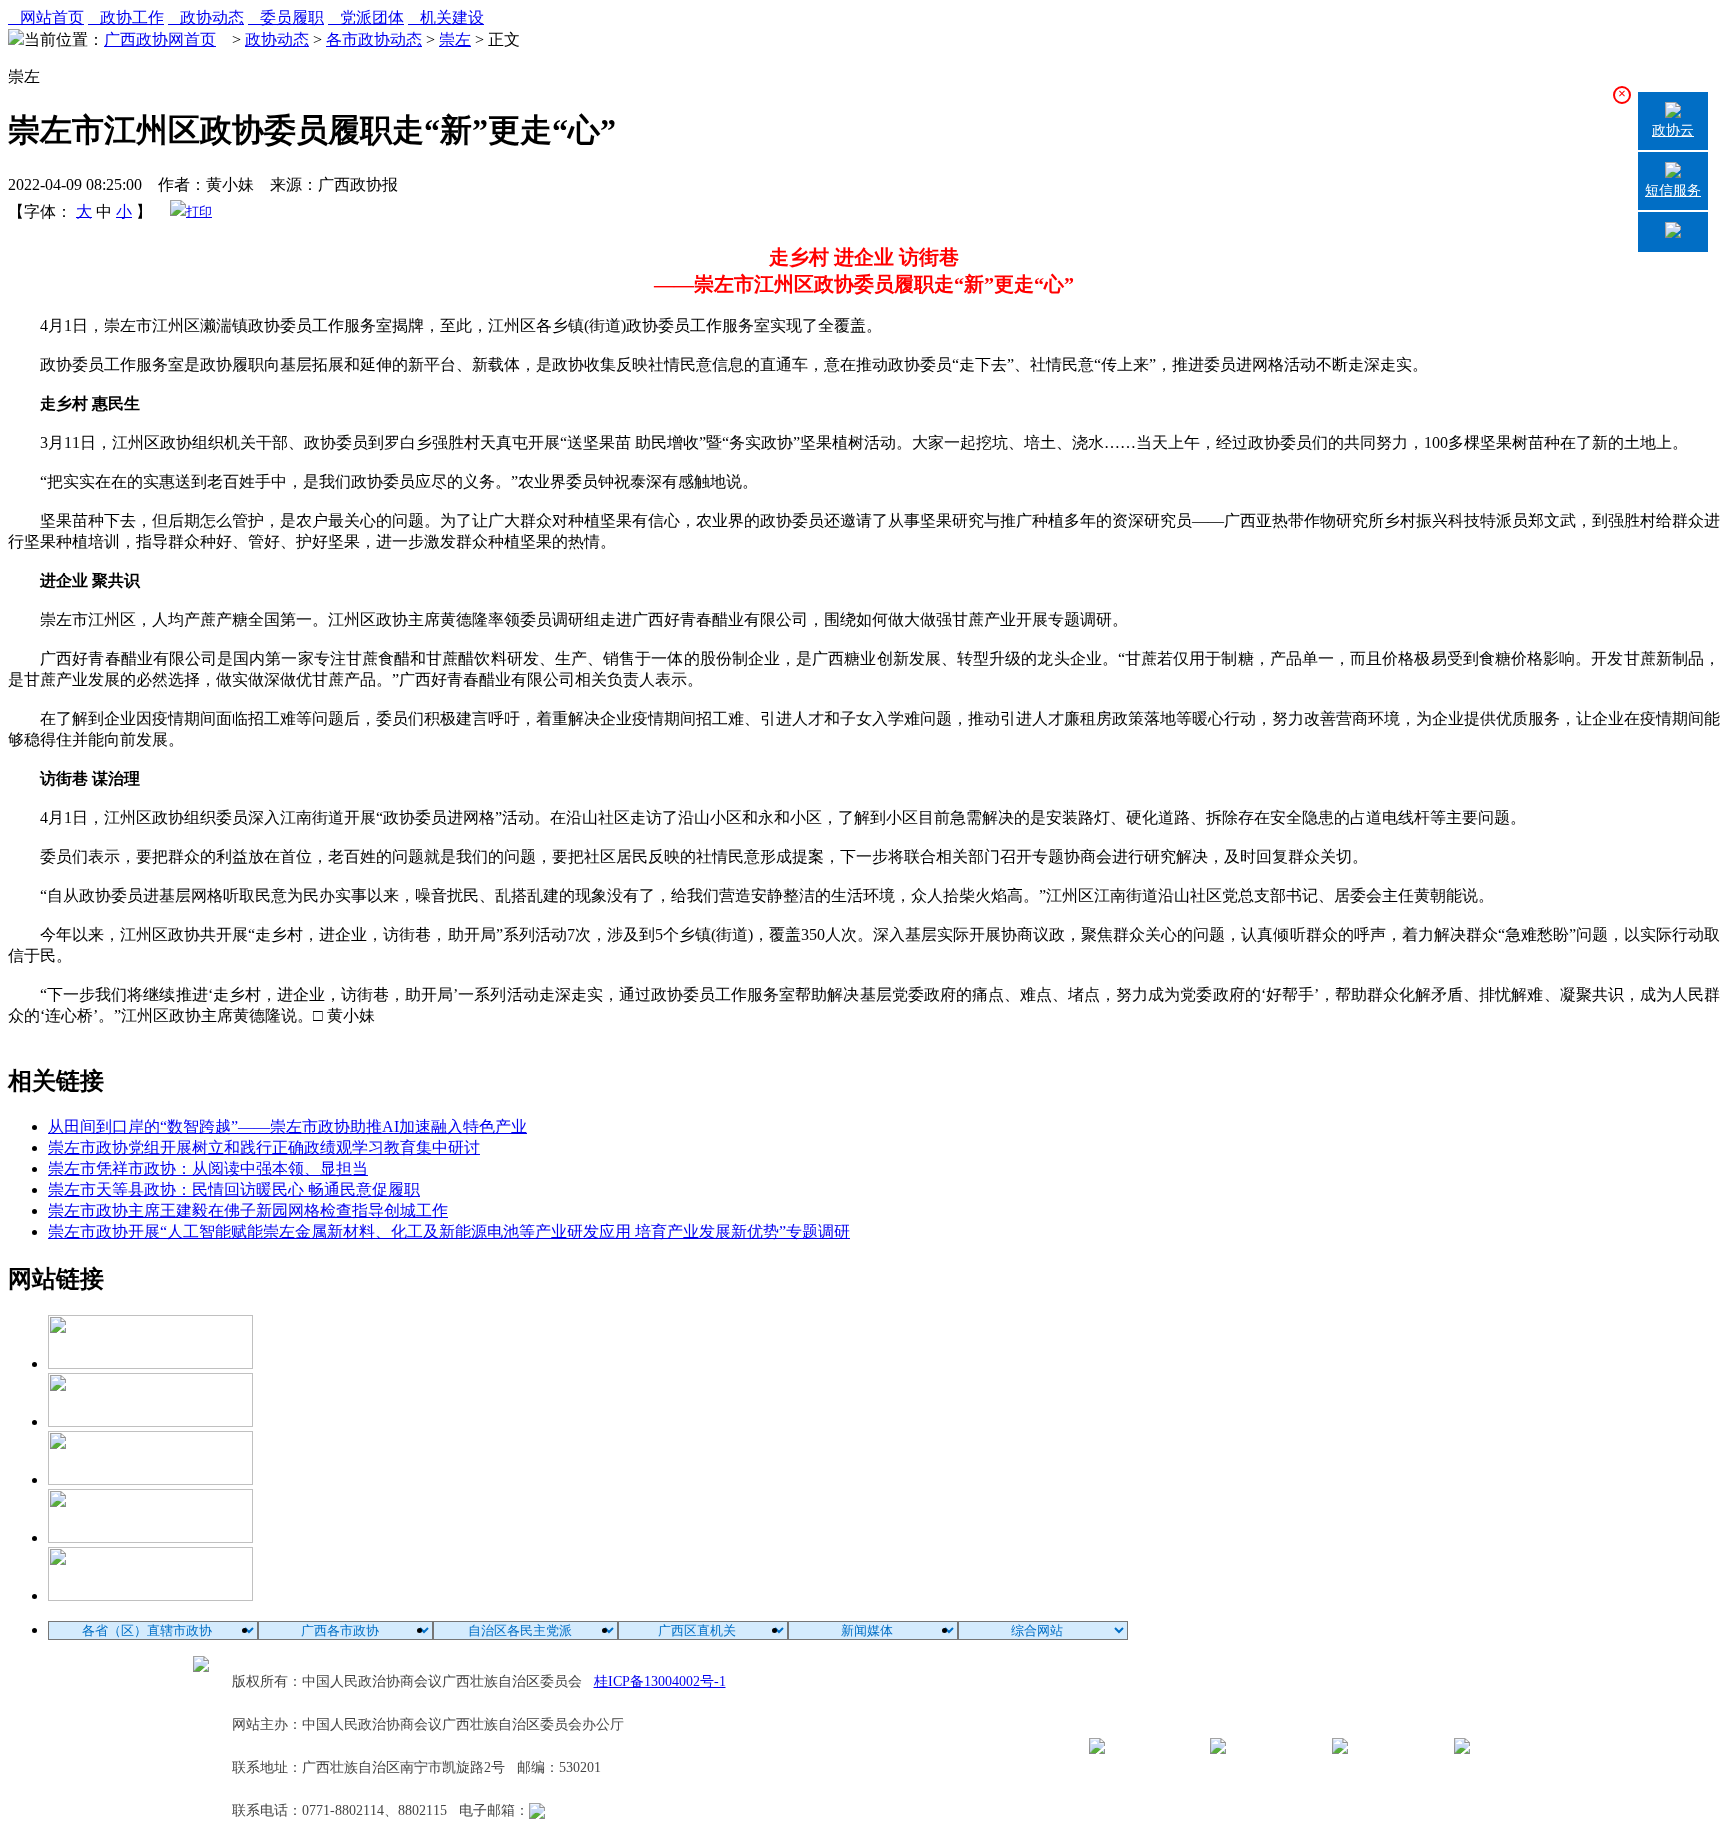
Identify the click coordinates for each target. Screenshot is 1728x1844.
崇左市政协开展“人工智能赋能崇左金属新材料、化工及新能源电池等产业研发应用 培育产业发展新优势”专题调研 (449, 1231)
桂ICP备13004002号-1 (660, 1681)
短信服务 (1673, 190)
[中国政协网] (150, 1479)
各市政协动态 (374, 39)
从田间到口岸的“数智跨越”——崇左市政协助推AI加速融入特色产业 (287, 1126)
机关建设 (446, 17)
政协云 (1673, 130)
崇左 (455, 39)
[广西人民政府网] (150, 1595)
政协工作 (126, 17)
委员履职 (286, 17)
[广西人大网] (150, 1537)
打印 (199, 211)
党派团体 (366, 17)
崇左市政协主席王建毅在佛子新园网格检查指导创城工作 (248, 1210)
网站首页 (46, 17)
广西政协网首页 (160, 39)
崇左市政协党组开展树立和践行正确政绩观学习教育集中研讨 (264, 1147)
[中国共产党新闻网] (150, 1363)
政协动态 (206, 17)
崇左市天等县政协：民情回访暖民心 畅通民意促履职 (234, 1189)
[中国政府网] (150, 1421)
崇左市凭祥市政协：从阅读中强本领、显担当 (208, 1168)
